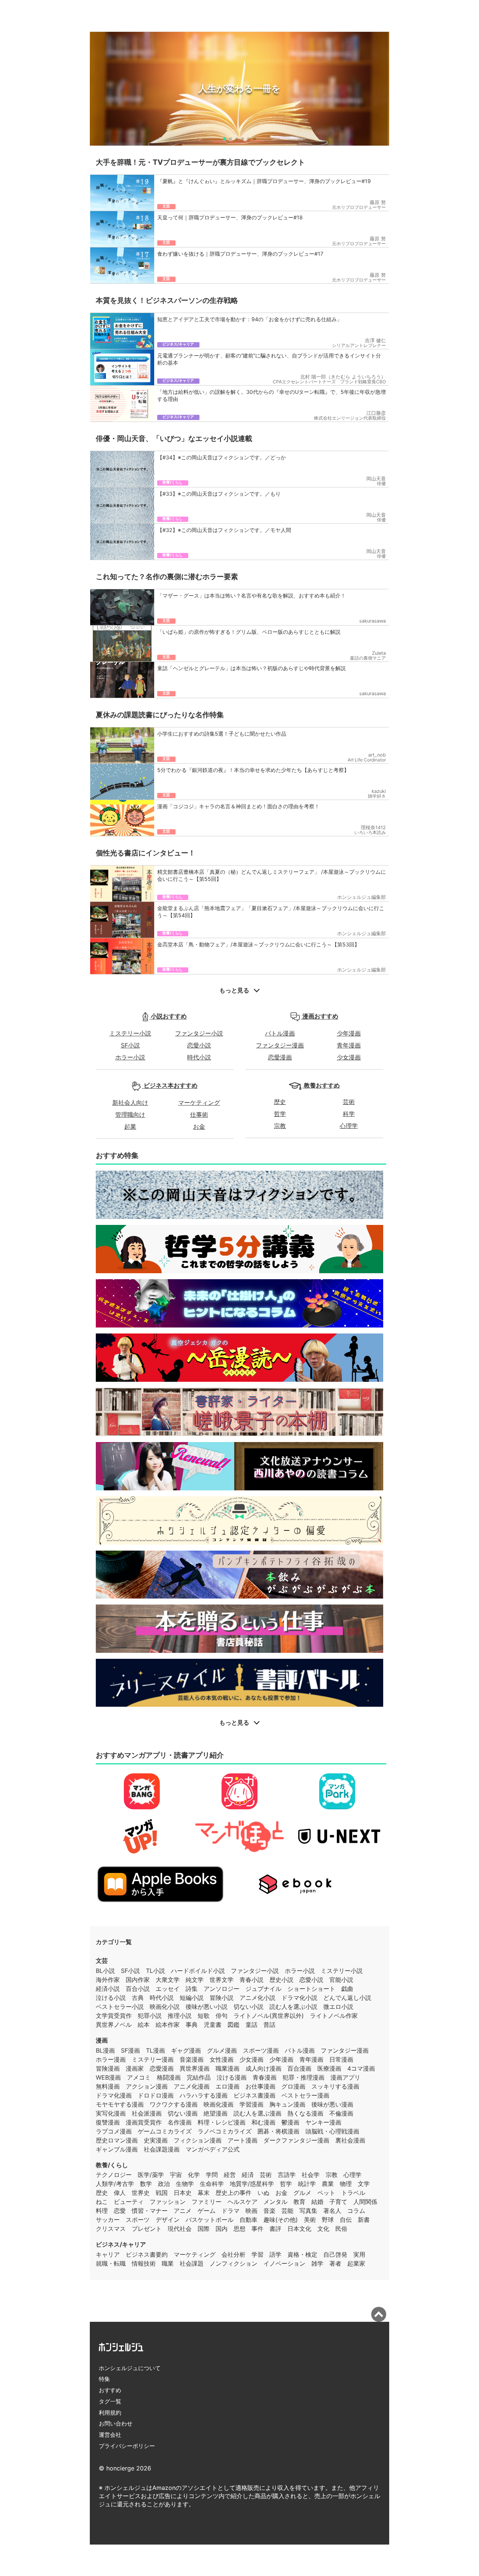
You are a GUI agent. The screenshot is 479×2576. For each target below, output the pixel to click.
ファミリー (207, 2202)
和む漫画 (263, 2122)
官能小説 (341, 1980)
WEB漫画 (108, 2077)
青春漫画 (265, 2077)
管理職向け (130, 1114)
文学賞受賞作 (114, 2016)
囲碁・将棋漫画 (278, 2131)
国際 (204, 2229)
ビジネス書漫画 (254, 2095)
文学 (364, 2184)
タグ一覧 (110, 2401)
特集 (104, 2379)
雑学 (317, 2263)
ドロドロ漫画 (156, 2095)
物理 (346, 2184)
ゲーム (207, 2211)
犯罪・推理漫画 (303, 2077)
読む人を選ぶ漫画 (257, 2113)
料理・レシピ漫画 (222, 2122)
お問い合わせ (116, 2423)
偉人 (120, 2193)
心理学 (349, 1126)
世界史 (141, 2193)
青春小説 (251, 1980)
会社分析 (234, 2254)
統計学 (307, 2184)
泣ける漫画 (232, 2077)
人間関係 (365, 2202)
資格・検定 (302, 2254)
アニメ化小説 (257, 1998)
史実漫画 (156, 2140)
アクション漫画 (147, 2086)
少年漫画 (349, 1033)
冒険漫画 (108, 2068)
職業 (168, 2263)
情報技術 (144, 2263)
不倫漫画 (341, 2113)
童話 (251, 2025)
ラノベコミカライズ (225, 2131)
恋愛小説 (199, 1045)
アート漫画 (242, 2140)
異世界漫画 (195, 2068)
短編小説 (192, 1998)
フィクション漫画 (198, 2140)
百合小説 (138, 1989)
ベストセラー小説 (120, 2007)
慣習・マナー (150, 2211)
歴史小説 (281, 1980)
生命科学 (212, 2184)
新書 (364, 2220)
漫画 (102, 2040)
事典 (192, 2025)
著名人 (332, 2211)
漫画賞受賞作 (144, 2122)
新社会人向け (130, 1103)
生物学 (185, 2184)
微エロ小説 (338, 2007)
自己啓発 (335, 2254)
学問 (212, 2175)
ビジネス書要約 (147, 2254)
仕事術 (199, 1114)
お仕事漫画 (260, 2086)
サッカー (108, 2220)
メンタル (275, 2202)
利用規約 (110, 2413)
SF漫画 (130, 2050)
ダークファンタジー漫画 (296, 2140)
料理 (102, 2211)
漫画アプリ (345, 2077)
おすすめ (110, 2390)
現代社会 (180, 2229)
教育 (299, 2202)
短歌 (204, 2016)
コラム (356, 2211)
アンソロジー (222, 1989)
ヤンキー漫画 (323, 2122)
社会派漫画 (147, 2113)
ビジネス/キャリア (121, 2244)
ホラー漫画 (111, 2059)
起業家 (356, 2263)
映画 (251, 2211)
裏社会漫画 (350, 2140)
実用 (359, 2254)
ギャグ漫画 (186, 2050)
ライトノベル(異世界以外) (269, 2016)
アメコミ (139, 2077)
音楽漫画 (192, 2059)
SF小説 (130, 1045)
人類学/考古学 (115, 2184)
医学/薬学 (151, 2175)
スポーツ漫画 (261, 2050)
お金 (199, 1126)
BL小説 (105, 1971)
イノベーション (284, 2263)
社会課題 (192, 2263)
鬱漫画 (290, 2122)
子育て (338, 2202)
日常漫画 (341, 2059)
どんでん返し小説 (347, 1998)
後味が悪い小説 (207, 2007)
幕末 (204, 2193)
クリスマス (111, 2229)
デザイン (168, 2220)
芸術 (349, 1102)
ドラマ (231, 2211)
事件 (257, 2229)
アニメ (183, 2211)
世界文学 (222, 1980)
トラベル (353, 2193)
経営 (230, 2175)
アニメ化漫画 (192, 2086)
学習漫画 (251, 2104)
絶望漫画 (216, 2113)
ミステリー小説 (130, 1033)
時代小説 (199, 1057)
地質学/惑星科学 (252, 2184)
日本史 (183, 2193)
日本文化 (299, 2229)
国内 (222, 2229)
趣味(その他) (281, 2220)
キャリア (108, 2254)
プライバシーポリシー (127, 2446)
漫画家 (135, 2068)
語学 (275, 2254)
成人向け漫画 (263, 2068)
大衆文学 (168, 1980)
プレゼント (147, 2229)
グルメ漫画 (222, 2050)
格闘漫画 (169, 2077)
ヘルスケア (242, 2202)
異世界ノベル (114, 2025)
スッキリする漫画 (335, 2086)
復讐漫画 (108, 2122)
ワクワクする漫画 (174, 2104)
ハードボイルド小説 (198, 1971)
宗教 (280, 1126)
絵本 (144, 2025)
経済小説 (108, 1989)
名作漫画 (180, 2122)
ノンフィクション (234, 2263)
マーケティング (199, 1103)
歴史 (280, 1102)
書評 (275, 2229)
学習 (257, 2254)
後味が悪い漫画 (332, 2104)
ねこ (102, 2202)
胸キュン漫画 (287, 2104)
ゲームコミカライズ (165, 2131)
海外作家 (108, 1980)
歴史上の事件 (234, 2193)
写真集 (308, 2211)
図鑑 (234, 2025)
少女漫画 (349, 1057)
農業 (328, 2184)
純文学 (195, 1980)
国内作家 (138, 1980)
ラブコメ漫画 (114, 2131)
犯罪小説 (150, 2016)
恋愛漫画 (280, 1057)
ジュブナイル (263, 1989)
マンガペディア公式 (213, 2149)
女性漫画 (222, 2059)
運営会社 (110, 2435)
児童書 (213, 2025)
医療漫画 (329, 2068)
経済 (248, 2175)
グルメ (302, 2193)
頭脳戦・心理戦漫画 (332, 2131)
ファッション (168, 2202)
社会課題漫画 (162, 2149)
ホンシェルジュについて (130, 2368)
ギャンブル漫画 (117, 2149)
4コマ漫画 (361, 2068)
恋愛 (120, 2211)
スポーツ (138, 2220)
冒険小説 (222, 1998)
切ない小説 (248, 2007)
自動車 (248, 2220)
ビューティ (129, 2202)
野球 (328, 2220)
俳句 (222, 2016)
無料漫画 (108, 2086)
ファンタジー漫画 (280, 1045)
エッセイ (168, 1989)
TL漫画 (155, 2050)
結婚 (317, 2202)
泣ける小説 (111, 1998)
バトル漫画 (280, 1033)
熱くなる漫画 (305, 2113)
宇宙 (176, 2175)
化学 (194, 2175)
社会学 (311, 2175)
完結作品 (199, 2077)
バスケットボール (210, 2220)
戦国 (162, 2193)
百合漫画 (299, 2068)
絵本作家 (168, 2025)
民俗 (341, 2229)
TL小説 (155, 1971)
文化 (323, 2229)
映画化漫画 (219, 2104)
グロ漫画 (293, 2086)
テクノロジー (114, 2175)
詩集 (192, 1989)
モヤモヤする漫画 (120, 2104)
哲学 (280, 1114)
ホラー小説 (130, 1057)
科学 (349, 1114)
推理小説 (180, 2016)
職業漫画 (228, 2068)
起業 (130, 1126)
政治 (164, 2184)
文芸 (102, 1961)
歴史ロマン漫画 (117, 2140)
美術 (310, 2220)
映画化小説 (165, 2007)
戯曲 (347, 1989)
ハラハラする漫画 (204, 2095)
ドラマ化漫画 (114, 2095)
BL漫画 (105, 2050)
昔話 (269, 2025)
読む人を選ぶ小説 (293, 2007)
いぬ (263, 2193)
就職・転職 (111, 2263)
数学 (146, 2184)
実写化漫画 (111, 2113)
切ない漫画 (183, 2113)
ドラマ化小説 (299, 1998)
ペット (326, 2193)
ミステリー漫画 (153, 2059)
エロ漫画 (228, 2086)
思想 (239, 2229)
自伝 (346, 2220)
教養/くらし (112, 2165)
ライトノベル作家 (334, 2016)
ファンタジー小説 (199, 1033)
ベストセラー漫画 (305, 2095)
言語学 (287, 2175)
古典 (138, 1998)
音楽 (269, 2211)
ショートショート (311, 1989)
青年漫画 (349, 1045)
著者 (335, 2263)
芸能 (287, 2211)
